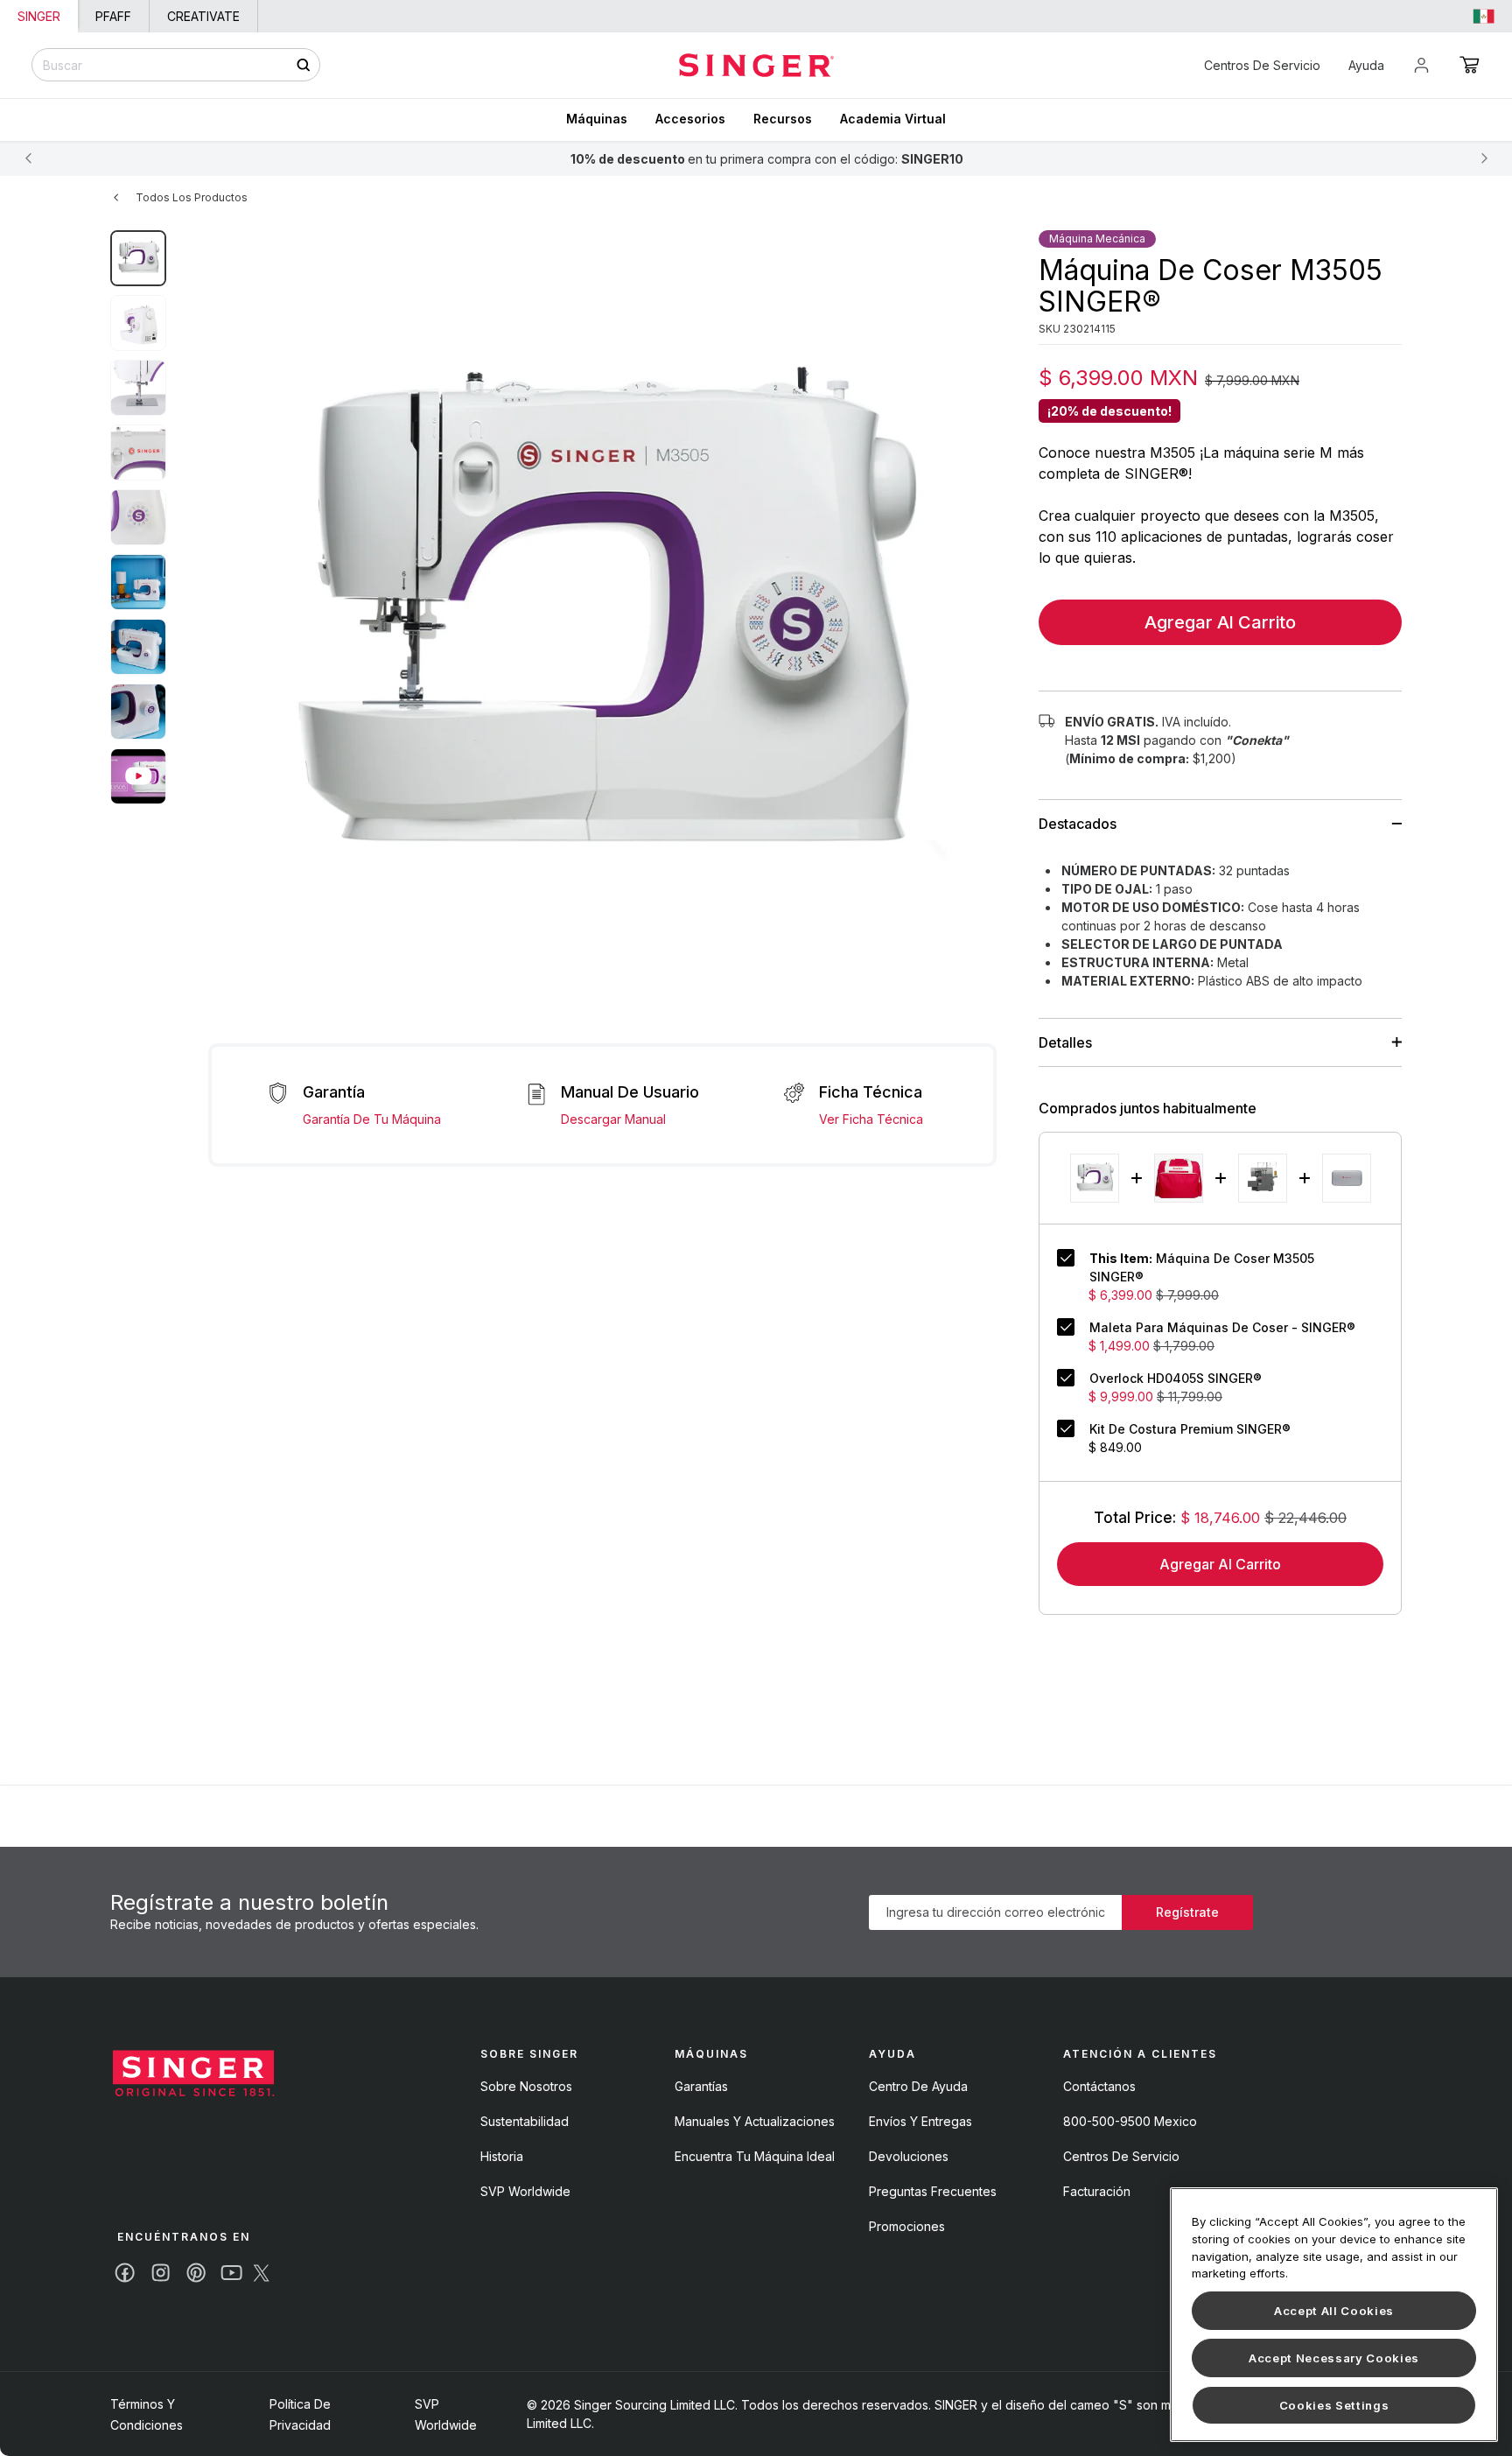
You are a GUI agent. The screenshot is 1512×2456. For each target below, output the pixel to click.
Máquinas (597, 119)
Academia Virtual (893, 119)
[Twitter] (261, 2273)
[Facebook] (125, 2273)
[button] (1470, 65)
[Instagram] (161, 2273)
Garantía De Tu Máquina (372, 1119)
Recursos (783, 119)
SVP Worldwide (525, 2191)
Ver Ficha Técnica (871, 1119)
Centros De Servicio (1262, 65)
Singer (39, 16)
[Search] (303, 65)
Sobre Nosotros (526, 2086)
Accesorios (690, 119)
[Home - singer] (756, 65)
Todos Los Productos (192, 197)
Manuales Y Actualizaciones (755, 2121)
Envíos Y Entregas (920, 2121)
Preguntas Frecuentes (933, 2191)
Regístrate (1187, 1912)
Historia (502, 2156)
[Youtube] (231, 2273)
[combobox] (176, 65)
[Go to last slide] (28, 158)
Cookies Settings (1334, 2405)
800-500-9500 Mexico (1130, 2121)
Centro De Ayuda (918, 2086)
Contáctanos (1099, 2086)
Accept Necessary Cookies (1334, 2358)
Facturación (1097, 2191)
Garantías (701, 2086)
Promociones (907, 2226)
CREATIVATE (203, 16)
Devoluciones (909, 2156)
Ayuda (1366, 65)
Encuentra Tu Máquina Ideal (755, 2156)
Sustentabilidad (525, 2121)
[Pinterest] (196, 2273)
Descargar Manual (613, 1119)
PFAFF (113, 16)
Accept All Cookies (1334, 2311)
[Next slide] (1484, 158)
